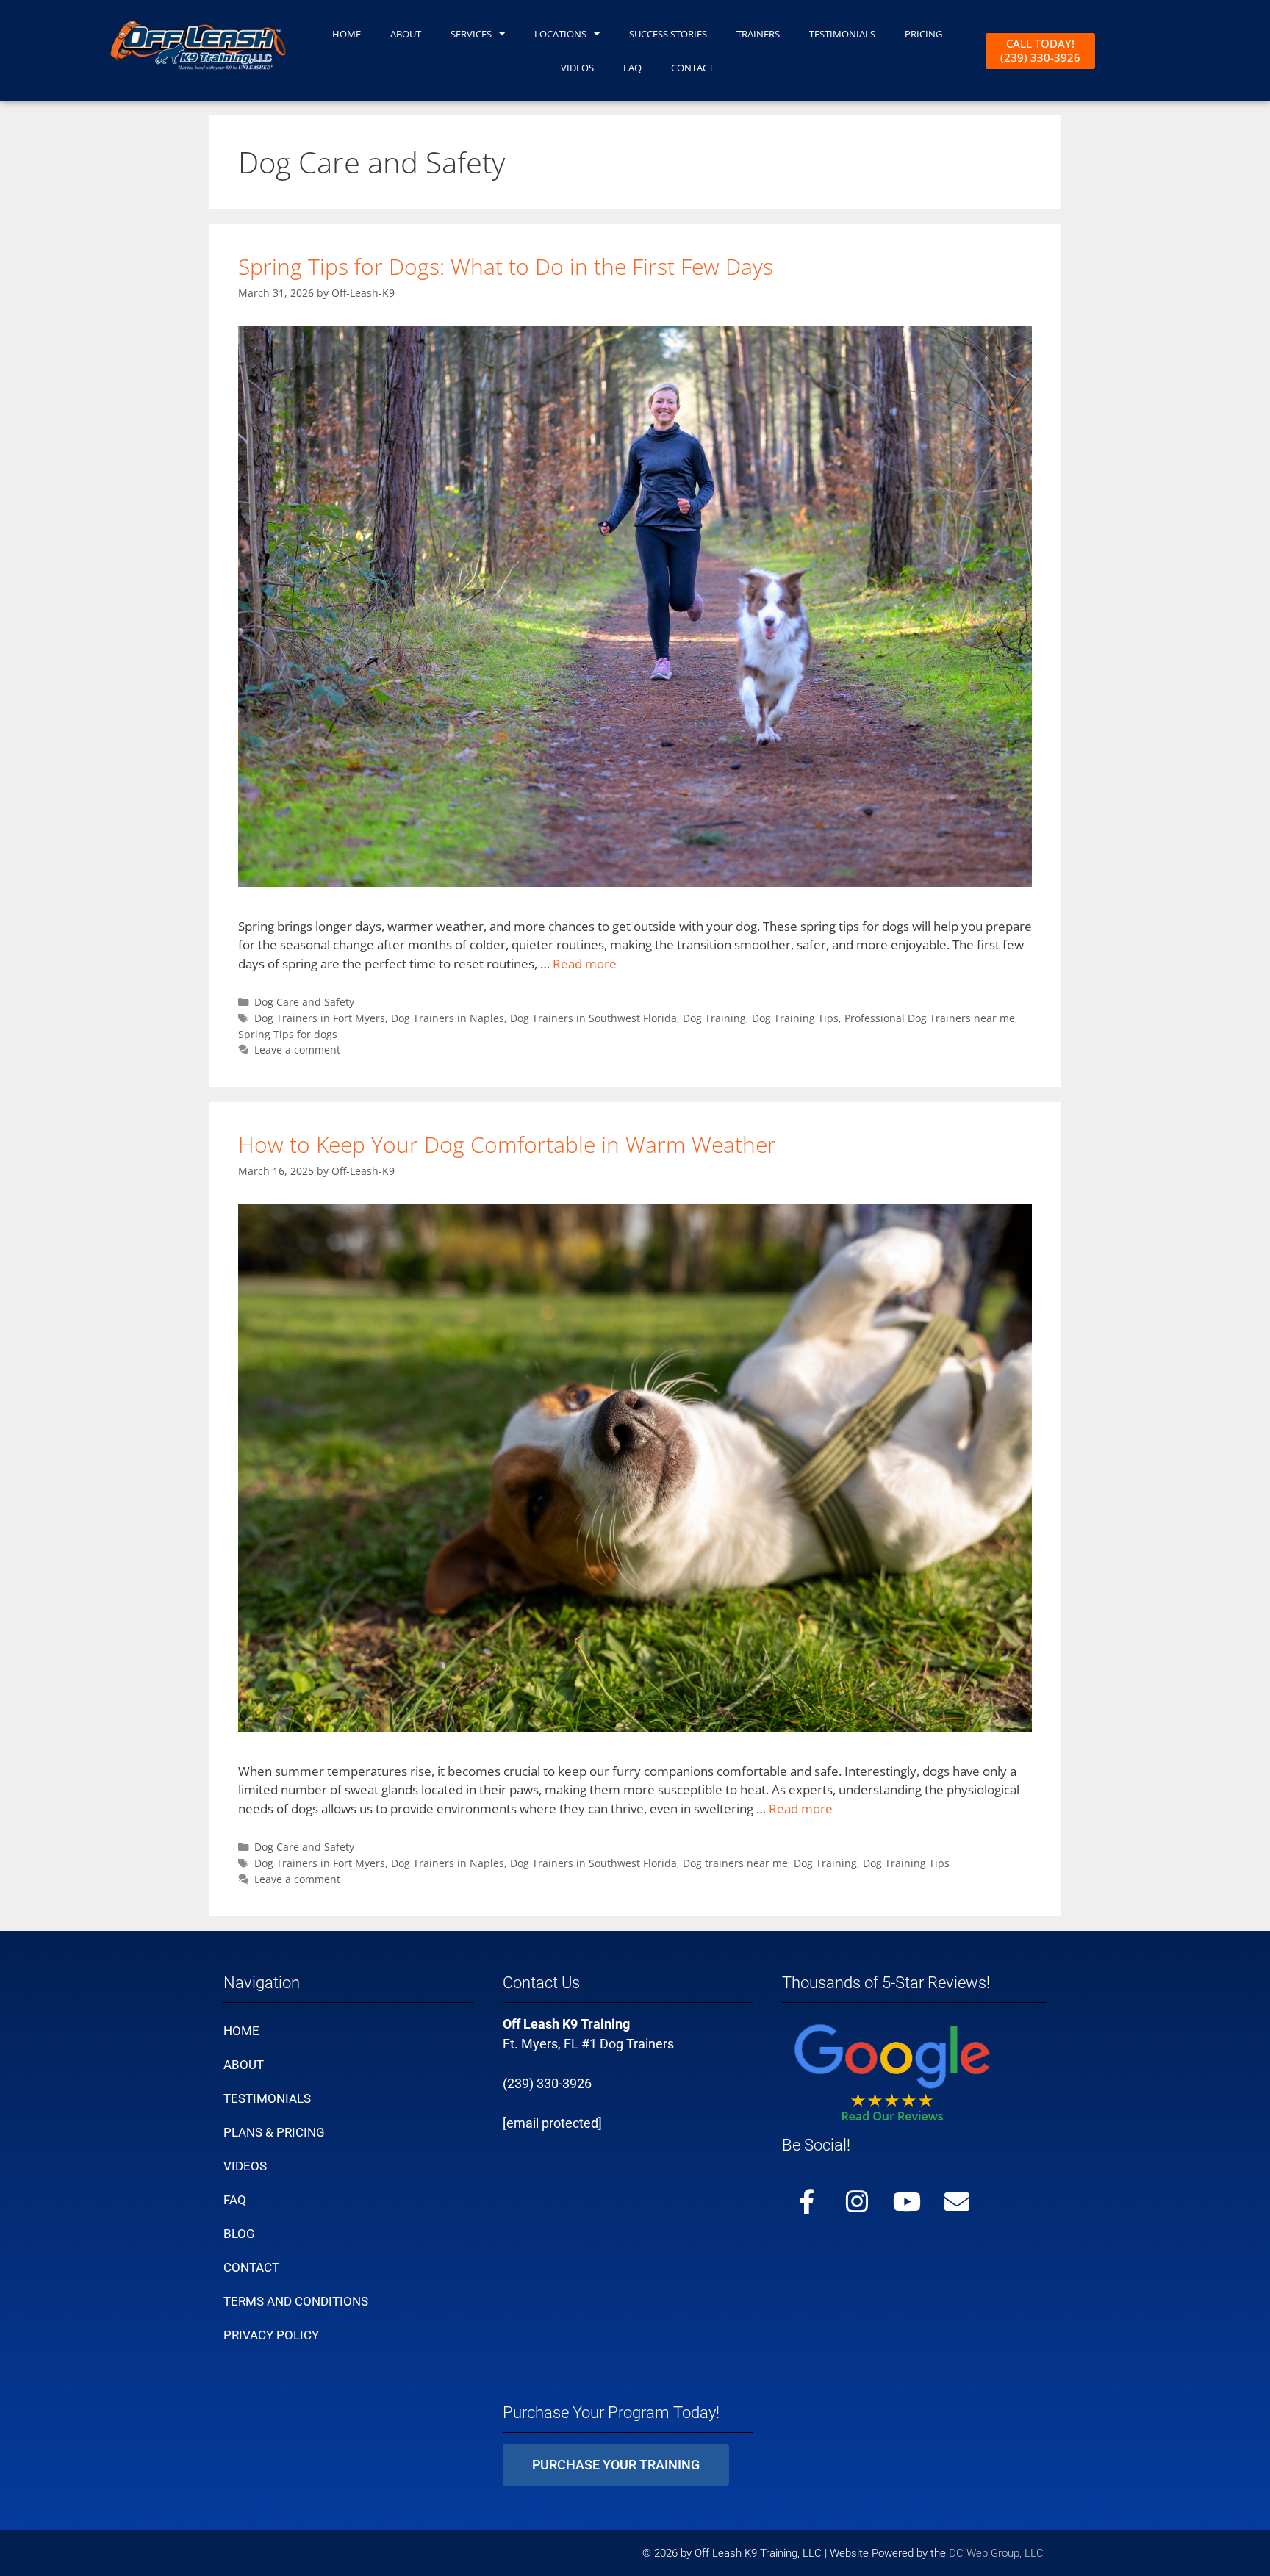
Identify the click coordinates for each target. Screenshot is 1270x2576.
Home (347, 34)
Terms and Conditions (296, 2301)
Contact (251, 2267)
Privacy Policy (271, 2335)
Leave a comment (297, 1050)
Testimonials (267, 2098)
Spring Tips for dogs (288, 1034)
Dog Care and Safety (304, 1002)
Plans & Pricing (274, 2132)
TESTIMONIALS (842, 34)
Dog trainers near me (735, 1863)
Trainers (758, 34)
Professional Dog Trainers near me (930, 1018)
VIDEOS (577, 68)
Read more (585, 964)
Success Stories (668, 34)
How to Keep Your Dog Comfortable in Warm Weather (507, 1144)
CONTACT (692, 68)
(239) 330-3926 (547, 2083)
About (244, 2065)
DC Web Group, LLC (998, 2553)
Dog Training (714, 1018)
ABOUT (406, 34)
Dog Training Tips (795, 1018)
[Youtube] (907, 2201)
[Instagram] (857, 2201)
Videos (245, 2166)
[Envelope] (957, 2201)
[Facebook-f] (807, 2201)
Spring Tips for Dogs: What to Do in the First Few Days (506, 266)
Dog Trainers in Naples (448, 1018)
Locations (560, 34)
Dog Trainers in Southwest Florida (593, 1018)
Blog (239, 2234)
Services (471, 34)
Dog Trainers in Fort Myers (320, 1018)
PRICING (923, 34)
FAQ (632, 68)
